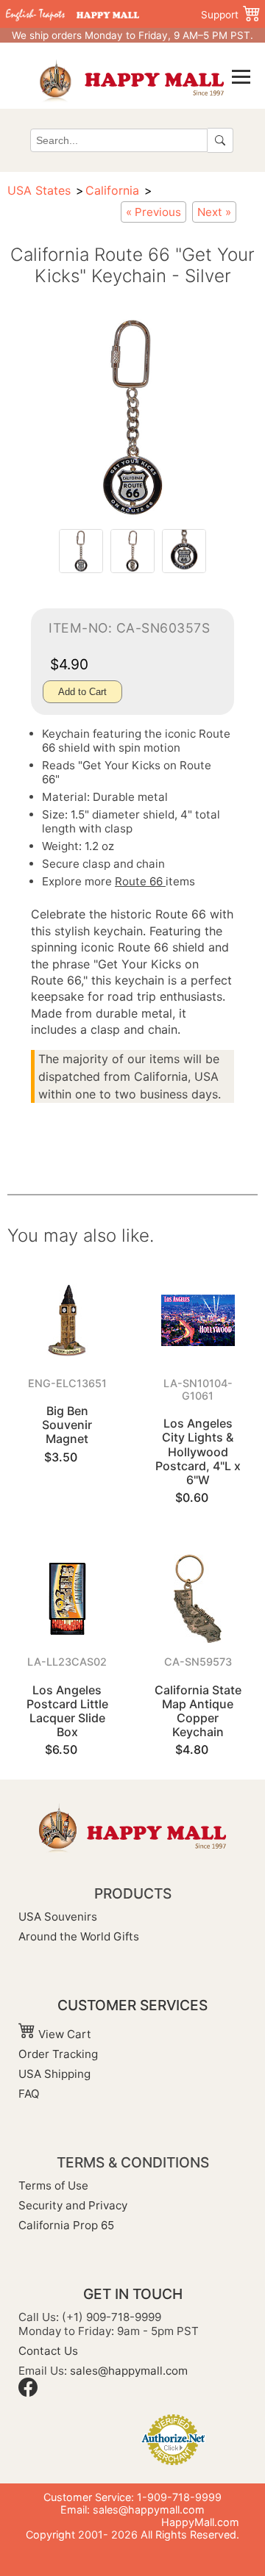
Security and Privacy (73, 2205)
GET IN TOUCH (133, 2294)
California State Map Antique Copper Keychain (198, 1711)
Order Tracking (58, 2054)
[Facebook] (28, 2393)
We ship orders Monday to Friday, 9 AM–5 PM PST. (132, 35)
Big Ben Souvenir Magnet (67, 1425)
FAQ (29, 2094)
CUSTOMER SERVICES (132, 2005)
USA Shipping (54, 2074)
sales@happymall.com (129, 2371)
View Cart (63, 2034)
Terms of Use (53, 2185)
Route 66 (140, 881)
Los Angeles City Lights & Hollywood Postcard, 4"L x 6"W (198, 1451)
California (112, 190)
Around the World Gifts (79, 1936)
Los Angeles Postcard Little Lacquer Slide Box (67, 1711)
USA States (39, 190)
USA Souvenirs (58, 1917)
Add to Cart (82, 692)
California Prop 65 (66, 2225)
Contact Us (48, 2351)
